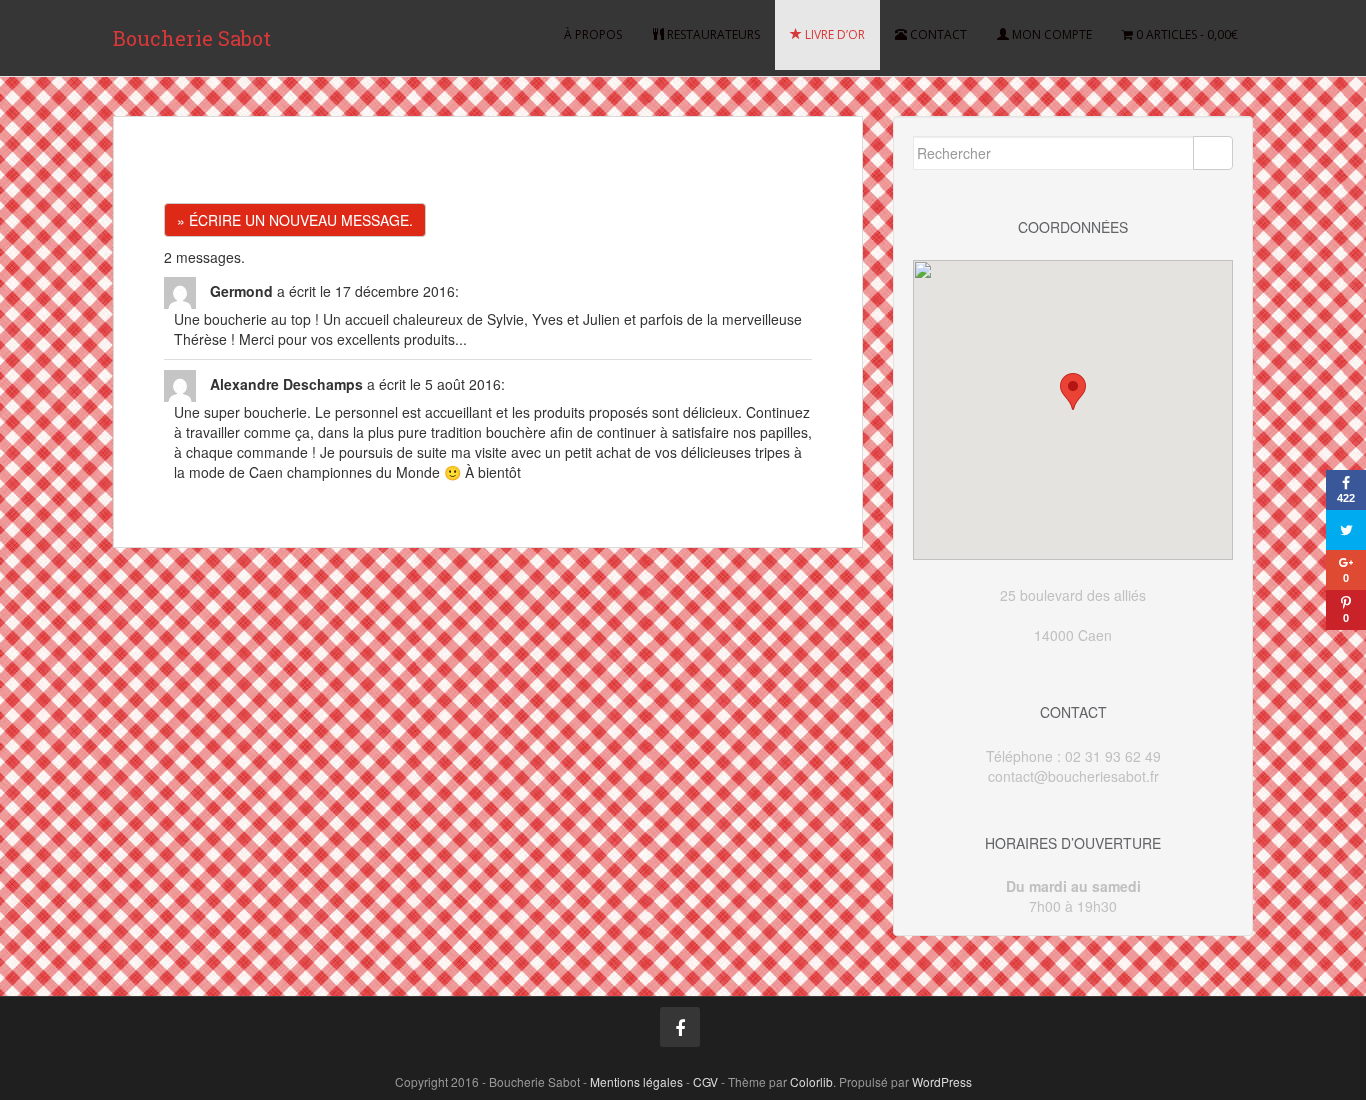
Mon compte (1050, 34)
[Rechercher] (1213, 153)
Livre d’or (833, 34)
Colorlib (811, 1081)
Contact (937, 34)
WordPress (942, 1081)
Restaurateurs (712, 34)
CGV (705, 1081)
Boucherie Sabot (192, 38)
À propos (593, 34)
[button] (1073, 391)
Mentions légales (636, 1081)
